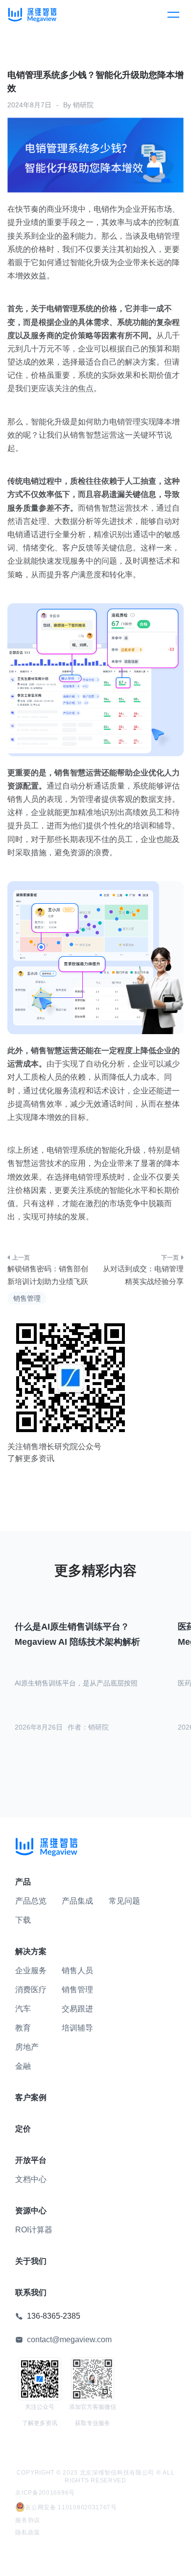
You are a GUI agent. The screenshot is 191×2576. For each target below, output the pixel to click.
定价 (23, 2129)
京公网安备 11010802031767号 (71, 2507)
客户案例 (31, 2097)
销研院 (83, 105)
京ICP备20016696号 (45, 2493)
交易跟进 (77, 2009)
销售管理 (27, 1298)
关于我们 (31, 2261)
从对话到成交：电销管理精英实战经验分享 (143, 1275)
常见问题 (124, 1901)
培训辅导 (77, 2028)
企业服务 (31, 1970)
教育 (23, 2028)
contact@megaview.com (69, 2340)
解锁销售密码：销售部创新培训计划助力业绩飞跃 (48, 1275)
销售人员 (77, 1970)
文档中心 (31, 2179)
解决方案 (31, 1951)
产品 (23, 1882)
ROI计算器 (34, 2230)
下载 (23, 1920)
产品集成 (77, 1901)
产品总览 (31, 1901)
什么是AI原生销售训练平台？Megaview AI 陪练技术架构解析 (77, 1634)
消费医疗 (31, 1990)
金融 (23, 2066)
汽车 (23, 2009)
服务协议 (28, 2520)
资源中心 (31, 2211)
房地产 (27, 2047)
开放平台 (31, 2160)
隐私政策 (28, 2532)
